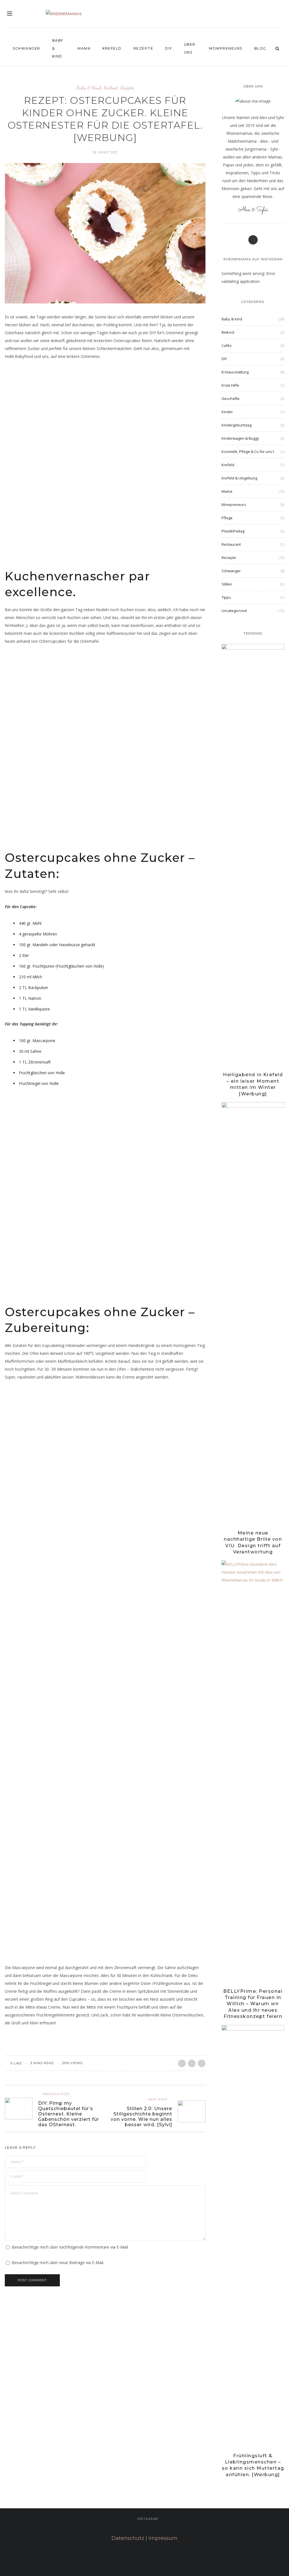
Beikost (111, 88)
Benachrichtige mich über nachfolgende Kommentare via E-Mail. (70, 2247)
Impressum (163, 2538)
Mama (84, 48)
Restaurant (231, 544)
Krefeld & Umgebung (239, 478)
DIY (169, 48)
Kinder (227, 412)
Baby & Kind (58, 48)
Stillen (227, 584)
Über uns (190, 48)
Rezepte (144, 48)
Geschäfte (231, 398)
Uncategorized (234, 611)
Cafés (227, 345)
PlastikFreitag (233, 531)
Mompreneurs (226, 48)
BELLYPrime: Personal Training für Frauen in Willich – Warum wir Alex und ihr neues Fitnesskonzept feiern (253, 2004)
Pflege (227, 518)
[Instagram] (271, 15)
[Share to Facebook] (182, 2063)
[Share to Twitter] (192, 2063)
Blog (260, 48)
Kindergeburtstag (237, 425)
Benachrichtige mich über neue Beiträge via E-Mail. (58, 2263)
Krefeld (112, 48)
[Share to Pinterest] (202, 2063)
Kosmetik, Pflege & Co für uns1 (248, 452)
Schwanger (27, 48)
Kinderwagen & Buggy (240, 438)
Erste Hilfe (230, 385)
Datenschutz (128, 2538)
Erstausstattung (235, 372)
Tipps (226, 597)
